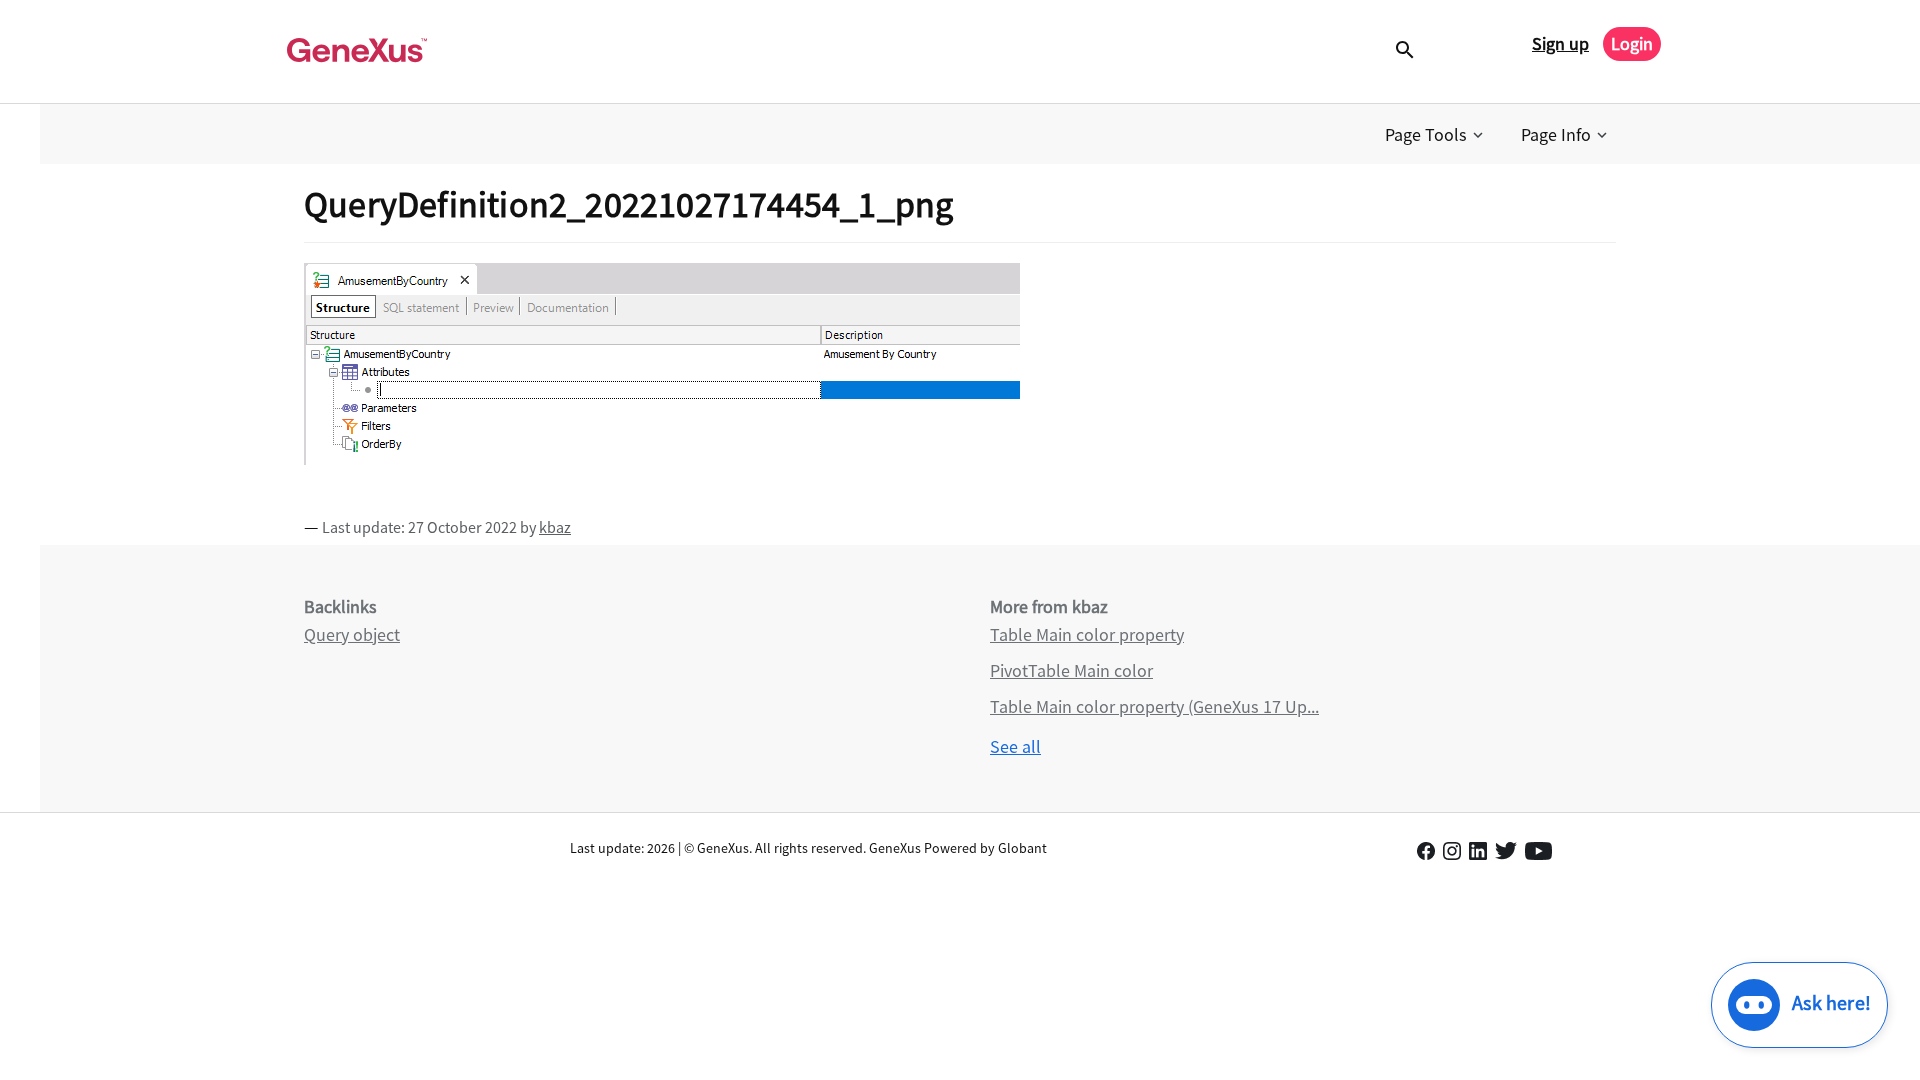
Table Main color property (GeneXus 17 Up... (1154, 706)
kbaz (555, 527)
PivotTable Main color (1071, 670)
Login (1632, 43)
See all (1015, 746)
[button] (1436, 135)
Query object (352, 634)
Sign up (1560, 43)
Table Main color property (1087, 634)
